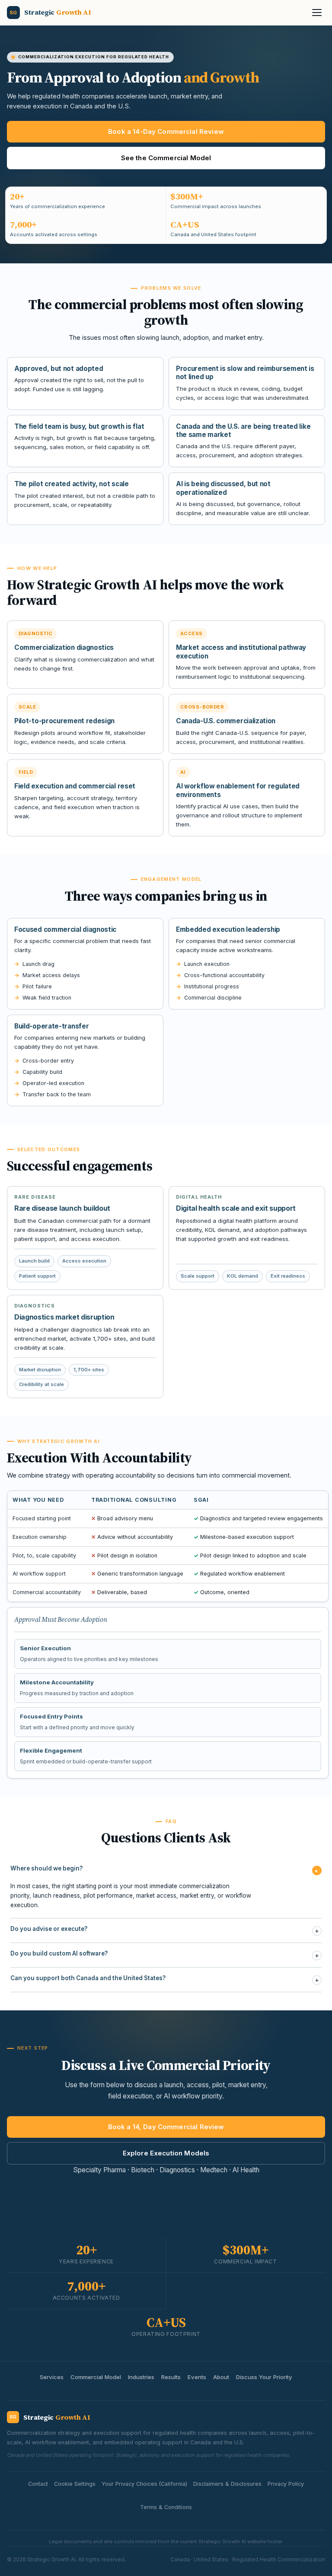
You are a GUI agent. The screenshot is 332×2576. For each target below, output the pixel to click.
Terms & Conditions (166, 2507)
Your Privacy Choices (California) (144, 2484)
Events (197, 2377)
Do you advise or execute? (165, 1930)
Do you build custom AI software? (165, 1955)
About (221, 2377)
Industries (141, 2377)
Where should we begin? (166, 1870)
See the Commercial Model (166, 158)
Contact (38, 2484)
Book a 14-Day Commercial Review (166, 131)
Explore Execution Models (166, 2153)
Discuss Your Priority (264, 2377)
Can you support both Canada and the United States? (165, 1979)
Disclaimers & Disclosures (227, 2484)
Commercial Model (96, 2377)
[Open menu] (317, 13)
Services (52, 2377)
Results (171, 2377)
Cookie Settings (75, 2484)
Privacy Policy (286, 2484)
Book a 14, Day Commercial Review (166, 2127)
